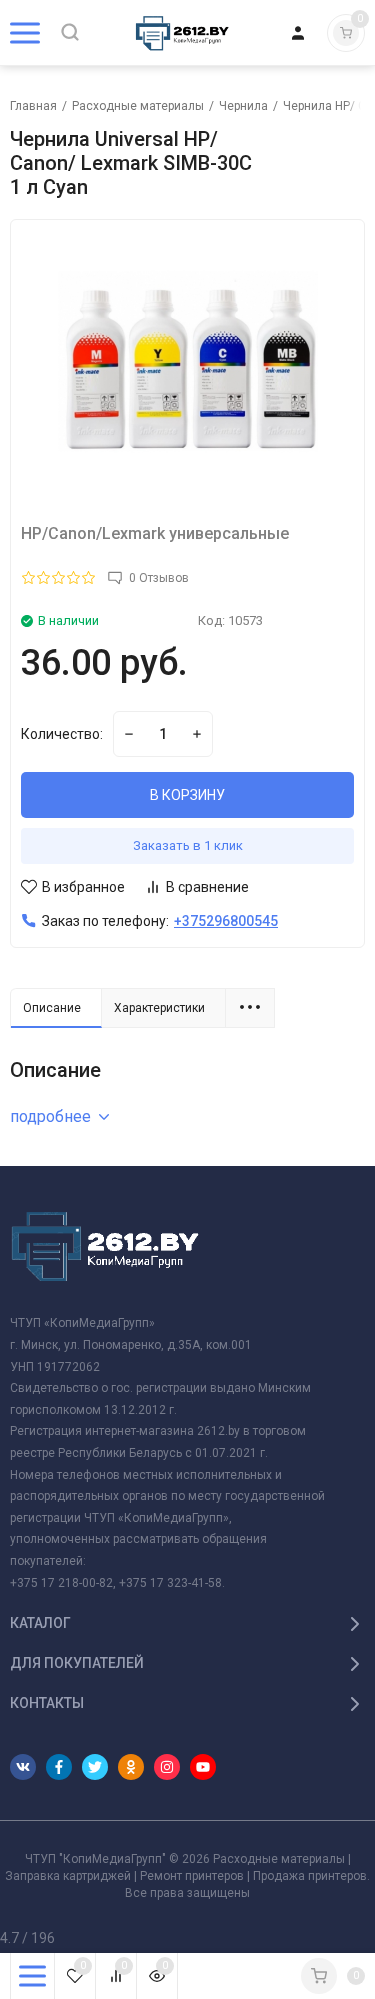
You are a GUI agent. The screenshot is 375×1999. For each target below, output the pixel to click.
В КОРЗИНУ (187, 795)
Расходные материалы (138, 106)
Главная (33, 106)
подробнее (50, 1116)
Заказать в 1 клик (188, 845)
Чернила (243, 106)
